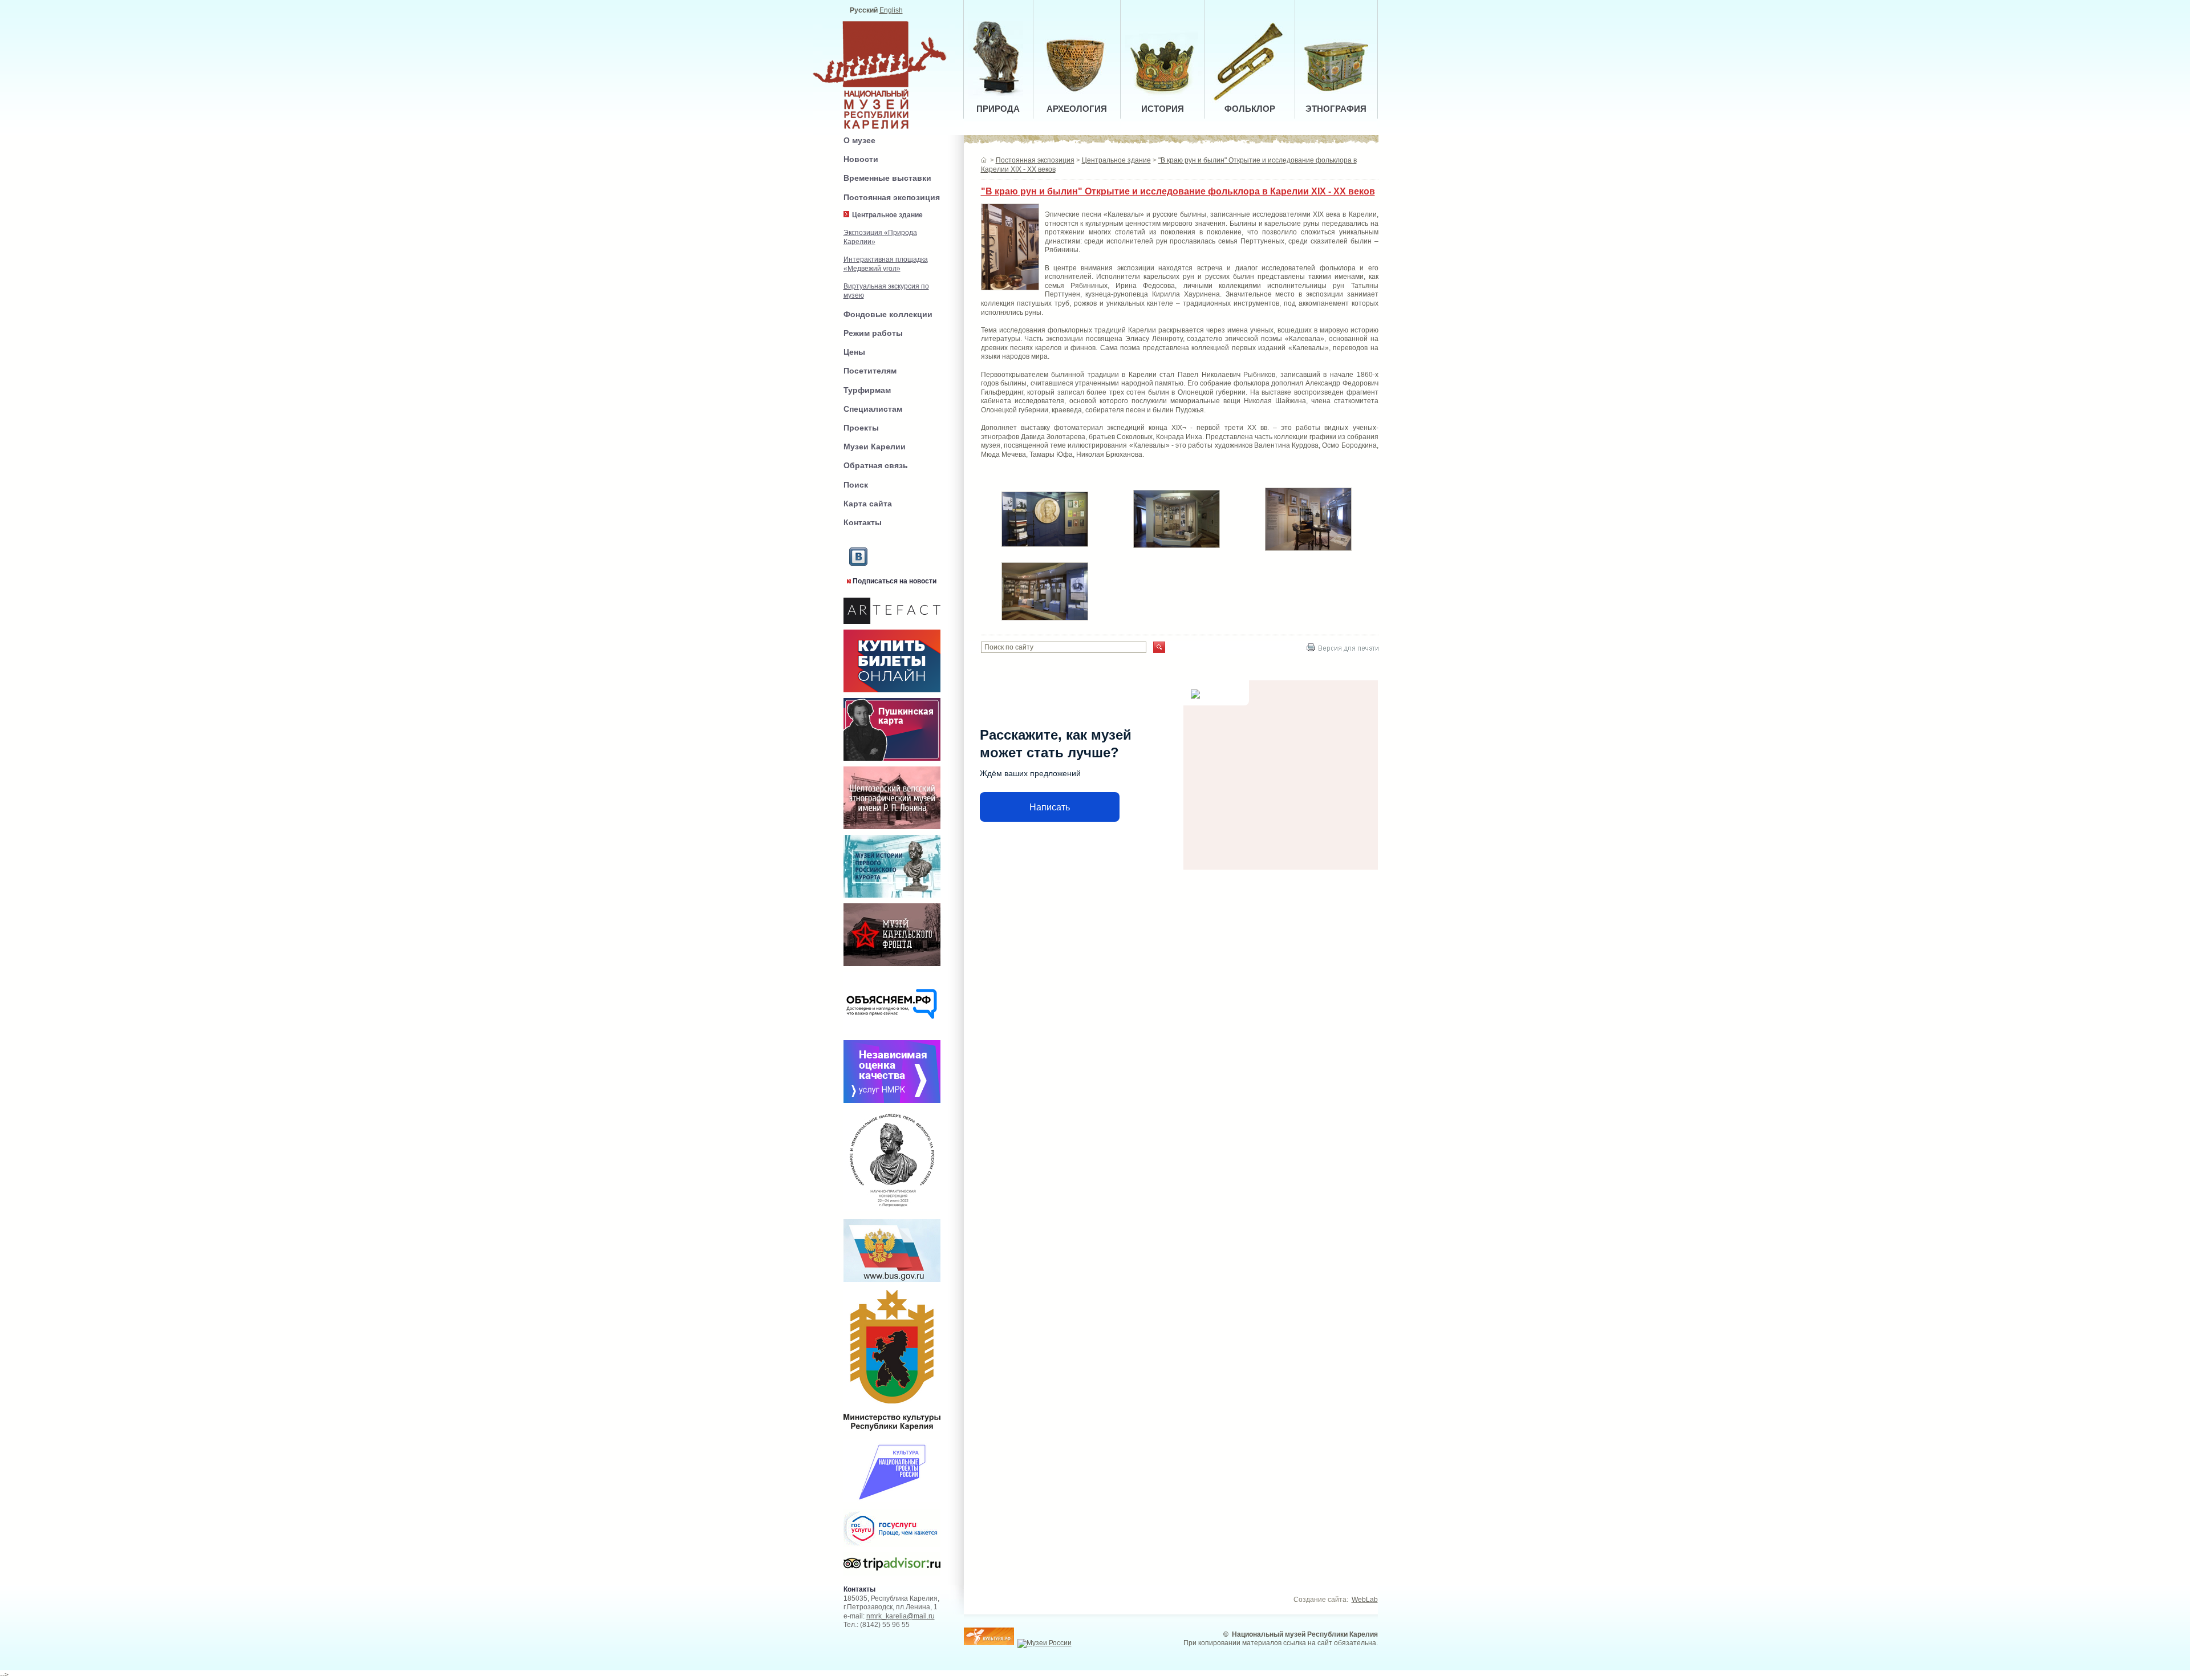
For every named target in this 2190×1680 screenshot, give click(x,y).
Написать (1050, 807)
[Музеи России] (1045, 1643)
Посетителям (870, 371)
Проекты (861, 428)
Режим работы (873, 333)
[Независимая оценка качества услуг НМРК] (892, 1103)
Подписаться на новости (895, 581)
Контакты (863, 522)
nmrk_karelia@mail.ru (901, 1616)
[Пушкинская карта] (892, 761)
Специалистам (873, 409)
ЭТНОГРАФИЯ (1336, 109)
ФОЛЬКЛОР (1250, 109)
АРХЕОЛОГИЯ (1077, 109)
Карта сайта (868, 504)
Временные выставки (887, 178)
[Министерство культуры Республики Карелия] (892, 1433)
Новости (861, 159)
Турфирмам (867, 390)
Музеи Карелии (875, 447)
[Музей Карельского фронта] (892, 967)
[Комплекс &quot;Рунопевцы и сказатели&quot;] (1048, 621)
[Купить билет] (892, 693)
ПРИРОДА (998, 109)
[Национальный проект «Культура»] (892, 1503)
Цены (854, 352)
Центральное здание (1116, 160)
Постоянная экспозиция (892, 197)
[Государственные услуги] (892, 1549)
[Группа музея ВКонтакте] (858, 575)
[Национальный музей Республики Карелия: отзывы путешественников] (892, 1574)
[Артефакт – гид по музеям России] (892, 624)
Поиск (856, 485)
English (891, 10)
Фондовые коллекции (888, 314)
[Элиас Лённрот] (1048, 547)
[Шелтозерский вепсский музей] (892, 830)
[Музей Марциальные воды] (892, 898)
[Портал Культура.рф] (989, 1643)
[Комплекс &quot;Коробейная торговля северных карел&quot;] (1179, 549)
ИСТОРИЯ (1163, 109)
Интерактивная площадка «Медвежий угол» (886, 264)
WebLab (1365, 1600)
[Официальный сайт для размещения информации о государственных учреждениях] (892, 1284)
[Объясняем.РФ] (892, 1035)
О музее (859, 140)
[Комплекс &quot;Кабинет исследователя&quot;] (1311, 551)
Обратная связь (876, 465)
